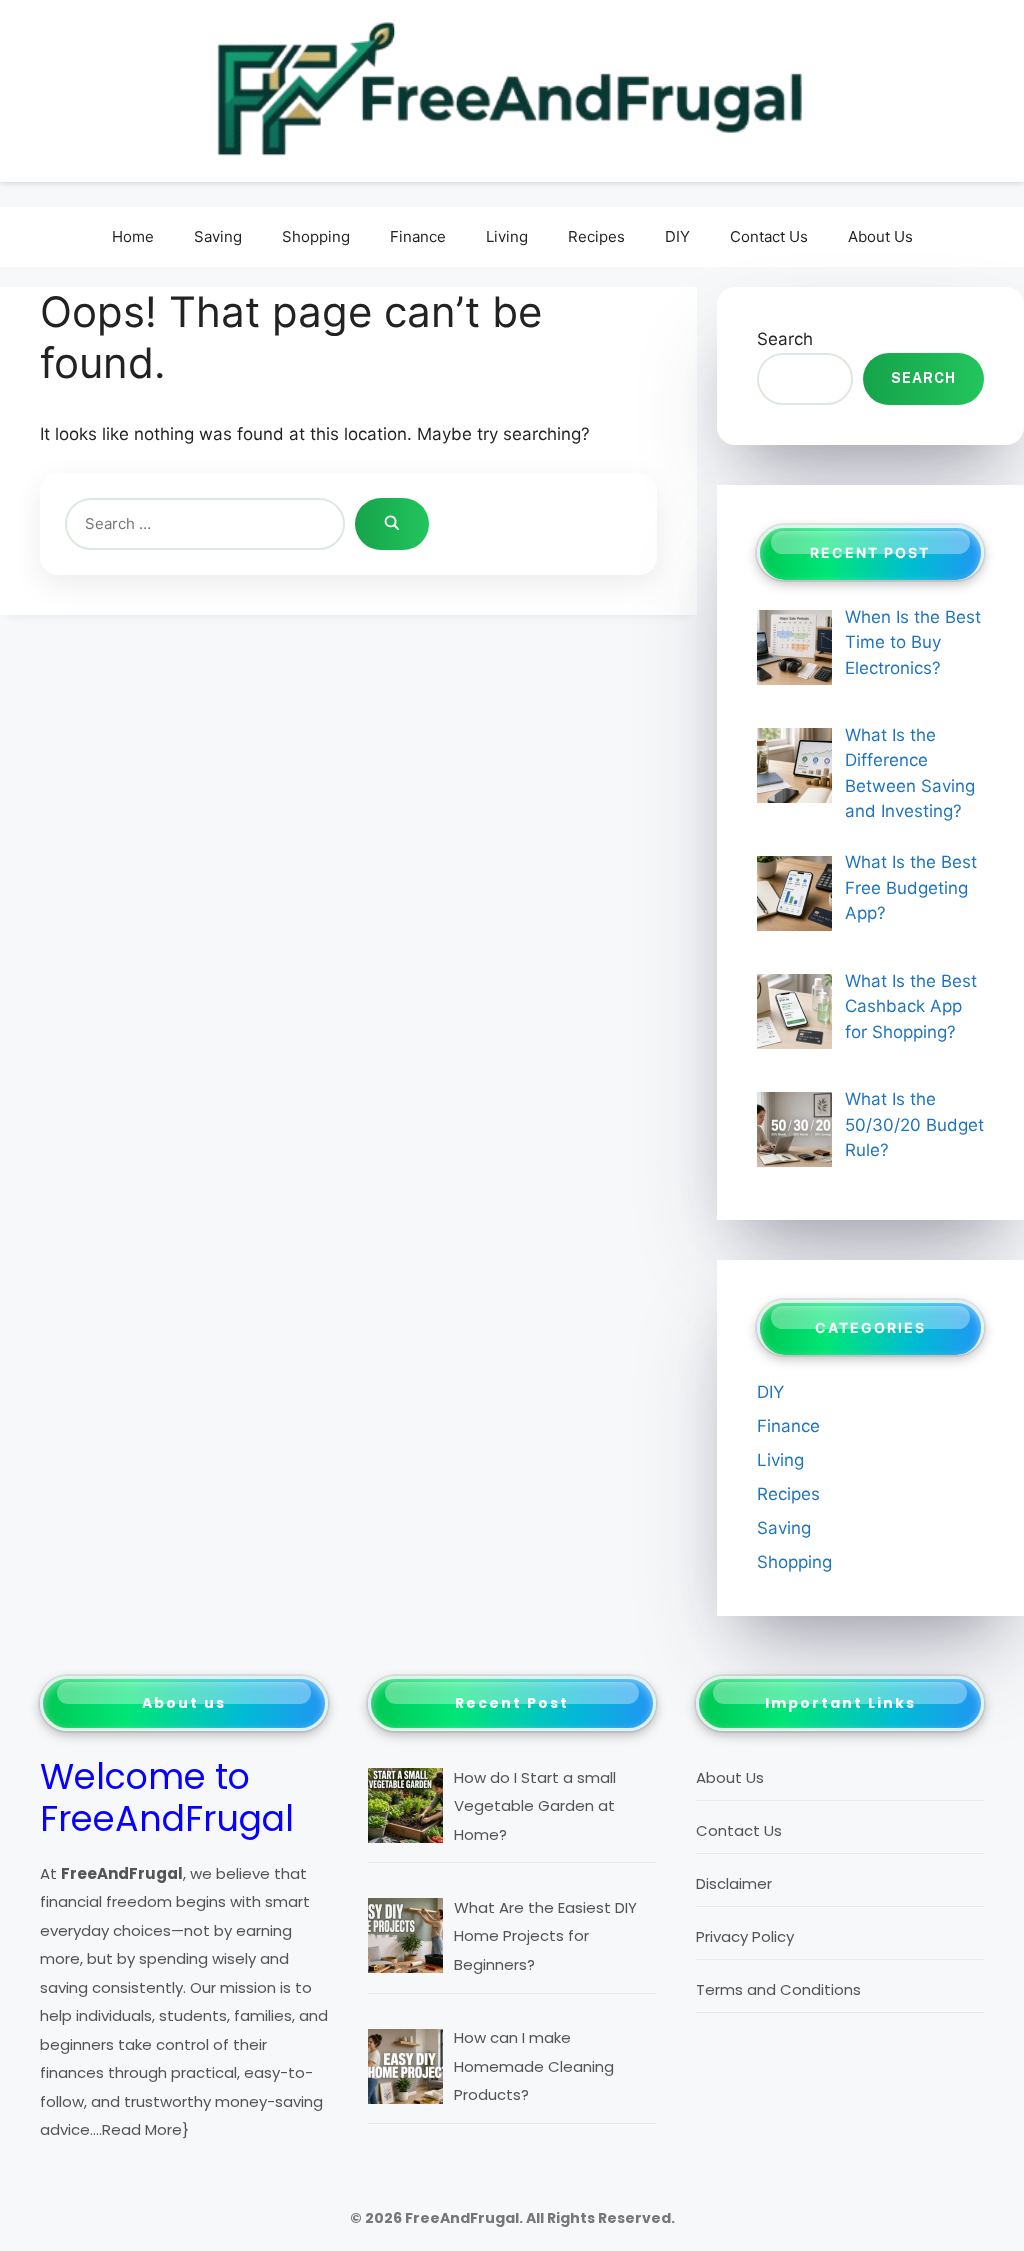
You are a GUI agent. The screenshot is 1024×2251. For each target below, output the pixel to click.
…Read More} (141, 2129)
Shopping (316, 236)
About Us (880, 236)
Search (785, 339)
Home (133, 236)
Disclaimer (734, 1883)
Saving (218, 236)
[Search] (392, 524)
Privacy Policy (745, 1936)
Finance (418, 236)
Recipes (596, 236)
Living (507, 236)
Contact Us (769, 236)
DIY (677, 236)
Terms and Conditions (778, 1989)
